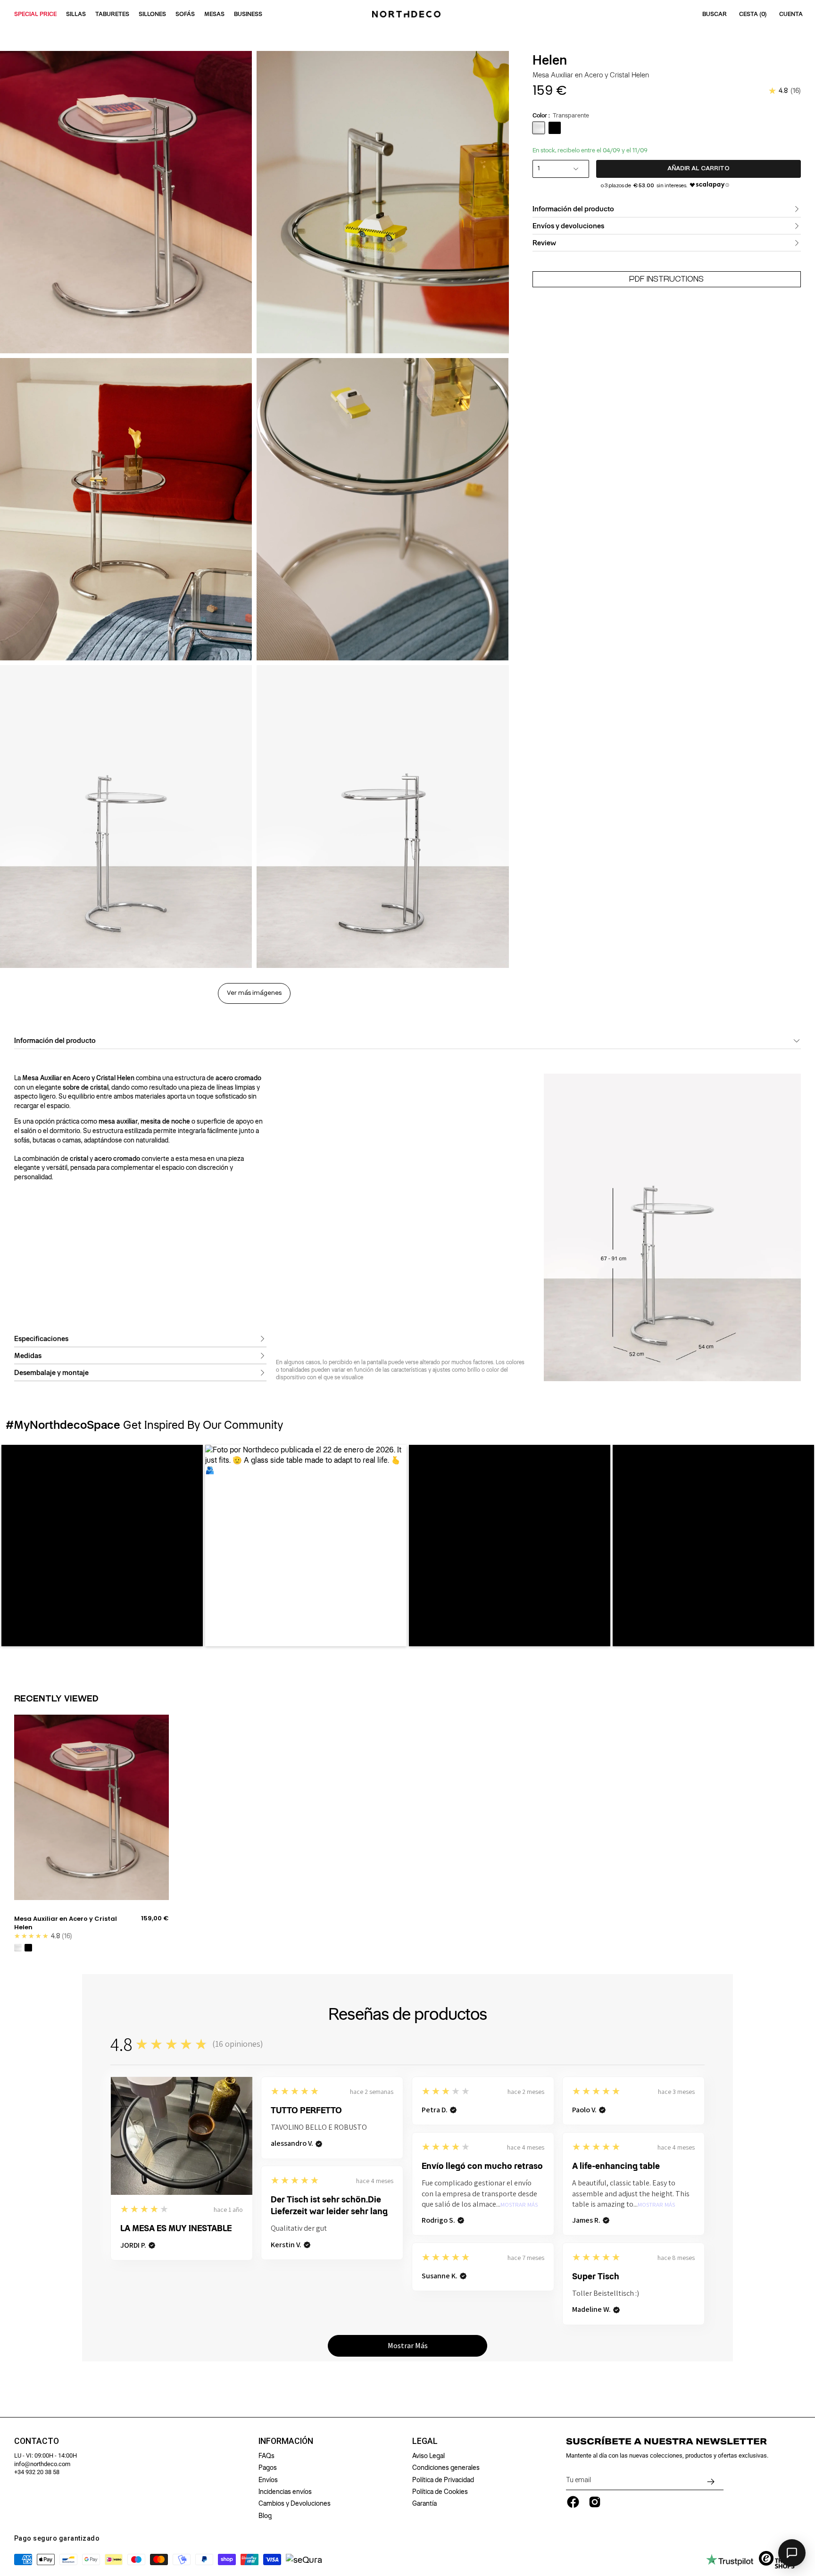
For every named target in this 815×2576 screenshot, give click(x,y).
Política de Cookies (440, 2492)
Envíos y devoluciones (568, 226)
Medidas (28, 1356)
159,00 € (155, 1918)
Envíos (268, 2480)
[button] (102, 1546)
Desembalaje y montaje (51, 1373)
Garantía (424, 2503)
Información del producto (573, 209)
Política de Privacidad (443, 2480)
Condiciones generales (446, 2468)
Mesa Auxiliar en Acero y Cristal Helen (66, 1923)
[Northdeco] (407, 14)
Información (286, 2441)
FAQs (266, 2456)
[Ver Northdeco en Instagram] (595, 2502)
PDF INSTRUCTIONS (666, 279)
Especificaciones (41, 1339)
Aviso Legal (428, 2456)
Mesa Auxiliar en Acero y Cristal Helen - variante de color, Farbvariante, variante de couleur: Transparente (18, 1948)
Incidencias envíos (285, 2492)
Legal (425, 2441)
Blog (265, 2516)
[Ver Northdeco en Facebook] (573, 2502)
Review (544, 243)
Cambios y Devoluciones (295, 2503)
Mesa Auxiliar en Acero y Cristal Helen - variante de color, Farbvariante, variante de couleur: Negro (28, 1948)
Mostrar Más (519, 2205)
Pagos (268, 2468)
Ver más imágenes (254, 993)
